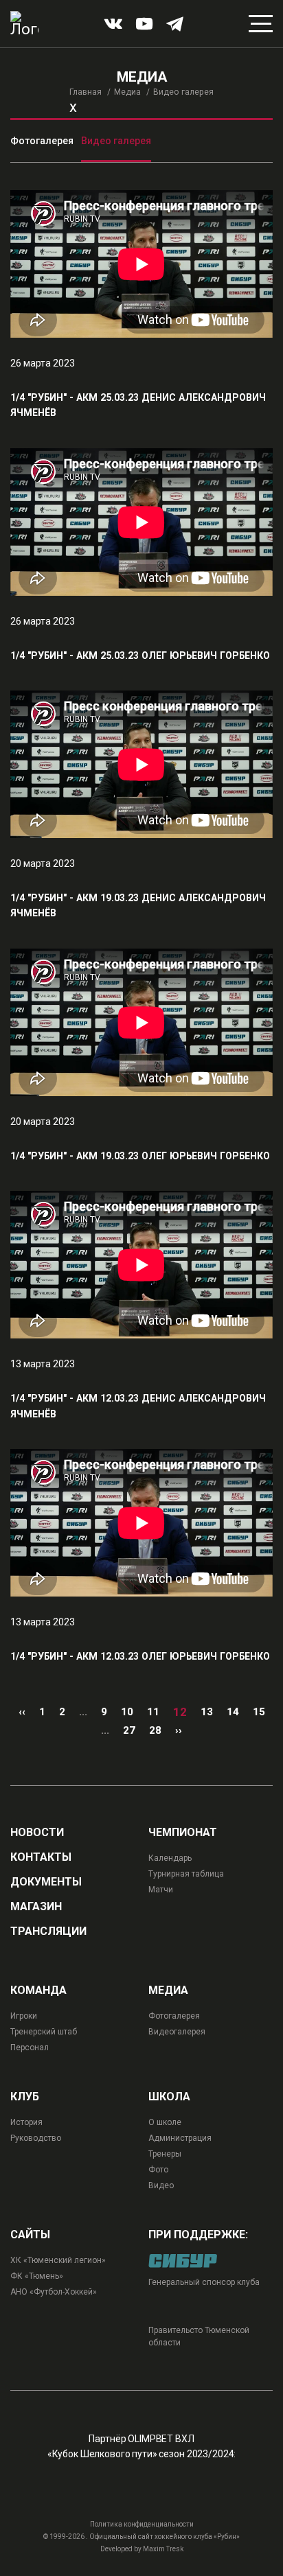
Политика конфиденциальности (142, 2524)
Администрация (180, 2138)
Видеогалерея (177, 2032)
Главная (86, 92)
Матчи (161, 1890)
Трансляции (48, 1931)
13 (207, 1712)
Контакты (41, 1857)
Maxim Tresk (163, 2549)
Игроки (24, 2016)
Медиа (127, 92)
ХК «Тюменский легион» (58, 2260)
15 (259, 1712)
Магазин (36, 1907)
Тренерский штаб (44, 2032)
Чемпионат (183, 1833)
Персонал (30, 2047)
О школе (165, 2122)
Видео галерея (116, 141)
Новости (37, 1833)
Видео (161, 2185)
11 (153, 1712)
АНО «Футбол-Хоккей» (54, 2292)
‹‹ (22, 1712)
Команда (38, 1991)
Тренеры (165, 2154)
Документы (46, 1882)
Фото (158, 2170)
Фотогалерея (42, 141)
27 (129, 1730)
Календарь (170, 1858)
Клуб (25, 2097)
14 (233, 1712)
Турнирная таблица (186, 1874)
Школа (169, 2097)
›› (179, 1730)
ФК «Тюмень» (37, 2276)
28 (155, 1730)
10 (127, 1712)
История (26, 2122)
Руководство (36, 2138)
